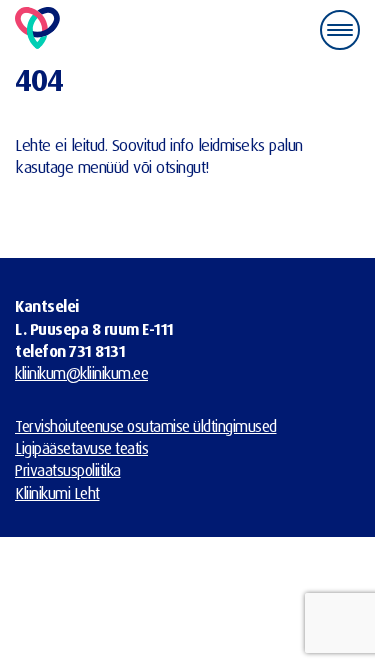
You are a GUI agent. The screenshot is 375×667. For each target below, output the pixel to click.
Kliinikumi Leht (57, 493)
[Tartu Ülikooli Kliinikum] (37, 29)
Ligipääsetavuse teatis (81, 448)
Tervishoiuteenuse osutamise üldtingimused (146, 426)
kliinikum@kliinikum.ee (81, 373)
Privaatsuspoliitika (68, 470)
